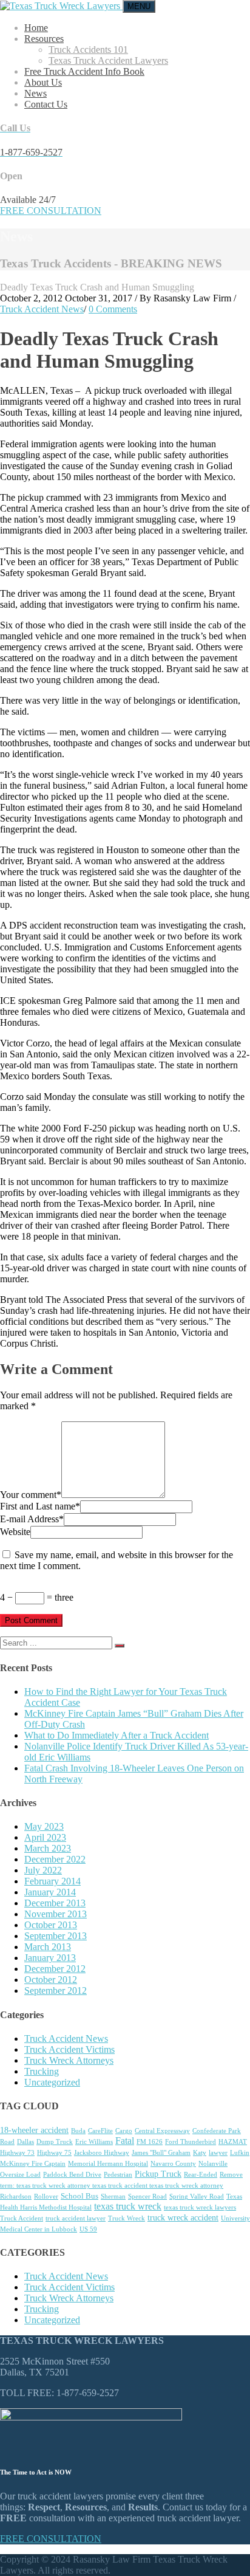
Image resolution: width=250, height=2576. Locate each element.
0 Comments (113, 309)
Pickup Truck (158, 2174)
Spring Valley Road (197, 2196)
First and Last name (40, 1506)
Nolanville (213, 2164)
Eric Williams (94, 2142)
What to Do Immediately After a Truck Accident (117, 1735)
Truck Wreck (127, 2218)
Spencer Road (147, 2196)
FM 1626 (150, 2142)
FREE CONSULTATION (51, 211)
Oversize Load (20, 2175)
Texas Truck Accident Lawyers (108, 60)
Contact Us (46, 104)
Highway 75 (54, 2153)
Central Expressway (162, 2131)
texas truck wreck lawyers (200, 2207)
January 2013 (50, 1958)
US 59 (88, 2229)
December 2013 (55, 1903)
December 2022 (55, 1859)
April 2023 (45, 1837)
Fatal (125, 2141)
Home (36, 28)
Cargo (124, 2131)
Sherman (113, 2196)
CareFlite (100, 2131)
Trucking (42, 2071)
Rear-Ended (201, 2175)
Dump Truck (55, 2142)
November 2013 (56, 1914)
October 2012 (51, 1980)
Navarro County (173, 2164)
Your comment (31, 1495)
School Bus (79, 2196)
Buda (78, 2131)
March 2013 (48, 1947)
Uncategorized (52, 2082)
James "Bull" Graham (161, 2153)
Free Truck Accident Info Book (84, 71)
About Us (43, 82)
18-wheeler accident (34, 2130)
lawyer (218, 2153)
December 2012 (55, 1969)
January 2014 (50, 1892)
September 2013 (56, 1936)
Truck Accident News (42, 309)
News (35, 93)
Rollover (46, 2196)
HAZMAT (233, 2142)
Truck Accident (22, 2218)
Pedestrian (118, 2175)
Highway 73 (17, 2153)
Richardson (16, 2196)
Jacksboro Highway (102, 2153)
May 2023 (44, 1826)
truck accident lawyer (76, 2218)
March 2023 (48, 1848)
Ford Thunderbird (191, 2142)
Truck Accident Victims (69, 2049)
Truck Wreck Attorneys (69, 2060)
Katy (200, 2153)
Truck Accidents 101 (88, 50)
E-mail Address (32, 1519)
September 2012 (56, 1990)
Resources (44, 39)
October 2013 (51, 1925)
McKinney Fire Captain (33, 2164)
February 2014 (52, 1881)
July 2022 (43, 1870)
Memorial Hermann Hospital (108, 2164)
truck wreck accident (183, 2218)
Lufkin (240, 2153)
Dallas (25, 2142)
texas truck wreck (128, 2206)
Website (15, 1532)
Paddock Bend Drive (72, 2175)
